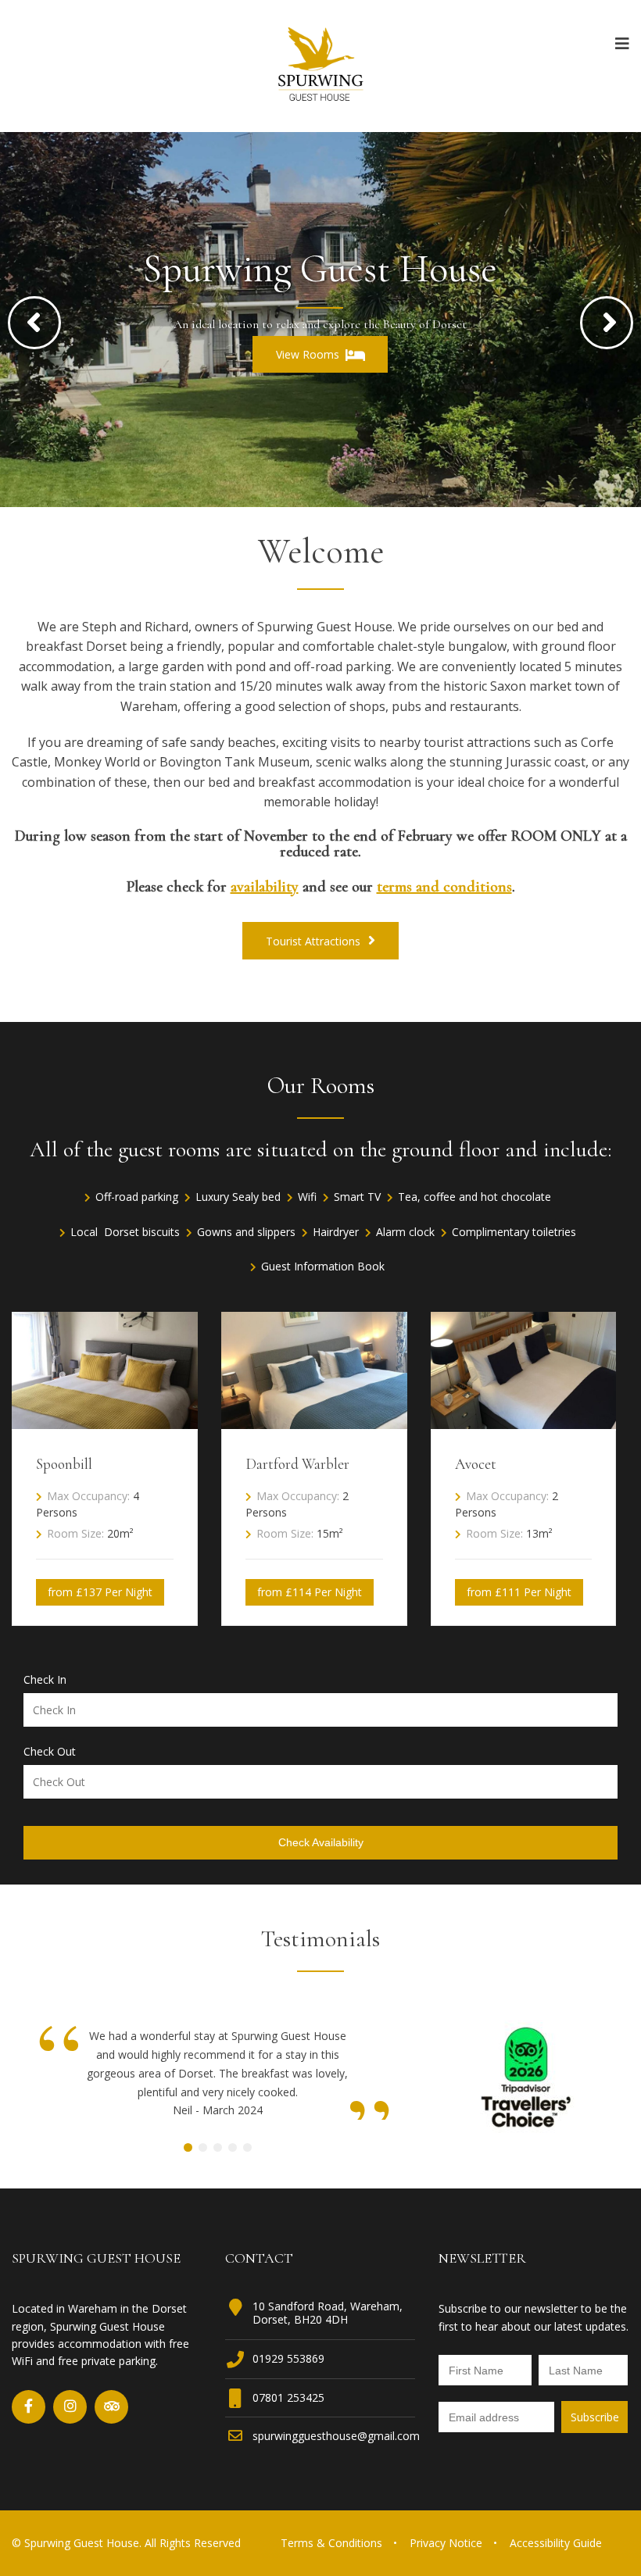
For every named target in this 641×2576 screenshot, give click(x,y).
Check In (45, 1680)
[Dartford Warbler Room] (314, 1424)
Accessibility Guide (556, 2543)
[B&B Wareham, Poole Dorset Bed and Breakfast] (320, 65)
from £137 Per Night (100, 1592)
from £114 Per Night (310, 1592)
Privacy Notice (446, 2543)
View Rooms (308, 354)
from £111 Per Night (519, 1592)
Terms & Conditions (331, 2543)
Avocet (476, 1464)
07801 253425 (288, 2397)
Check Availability (321, 1842)
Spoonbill (64, 1464)
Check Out (50, 1752)
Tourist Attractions (315, 941)
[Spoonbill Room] (105, 1424)
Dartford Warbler (297, 1464)
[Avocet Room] (524, 1424)
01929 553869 (288, 2358)
